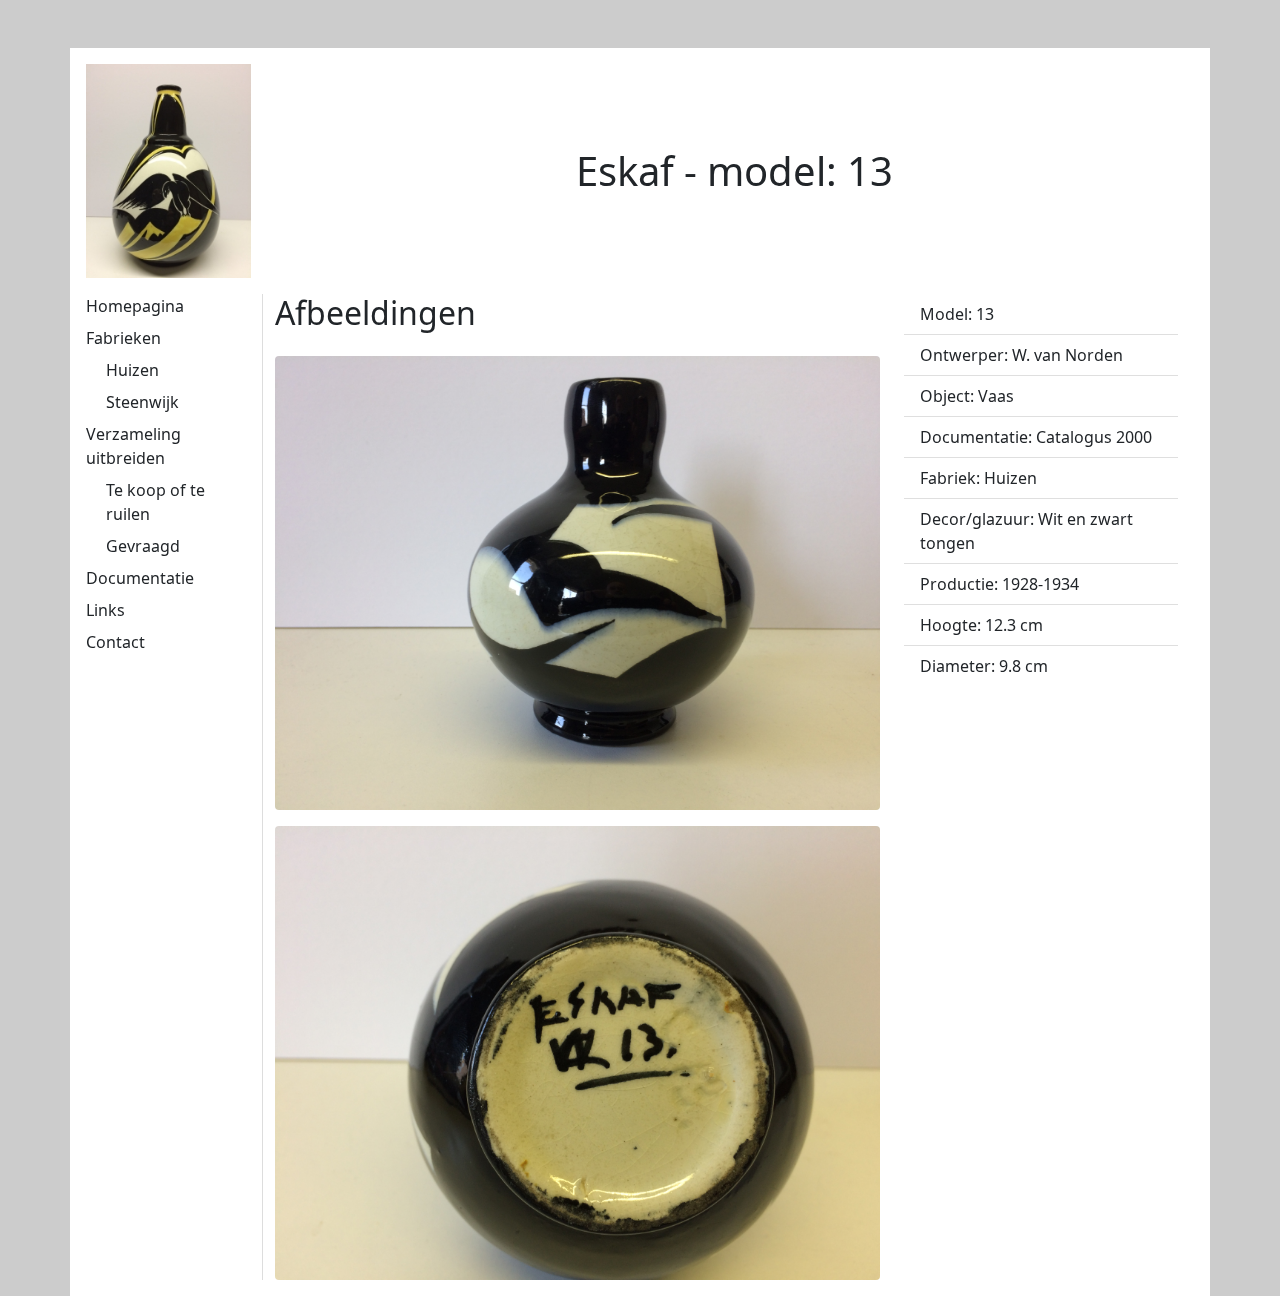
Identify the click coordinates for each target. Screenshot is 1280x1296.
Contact (115, 642)
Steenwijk (142, 402)
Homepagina (135, 306)
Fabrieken (123, 338)
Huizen (132, 370)
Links (105, 610)
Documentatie (140, 578)
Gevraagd (143, 546)
